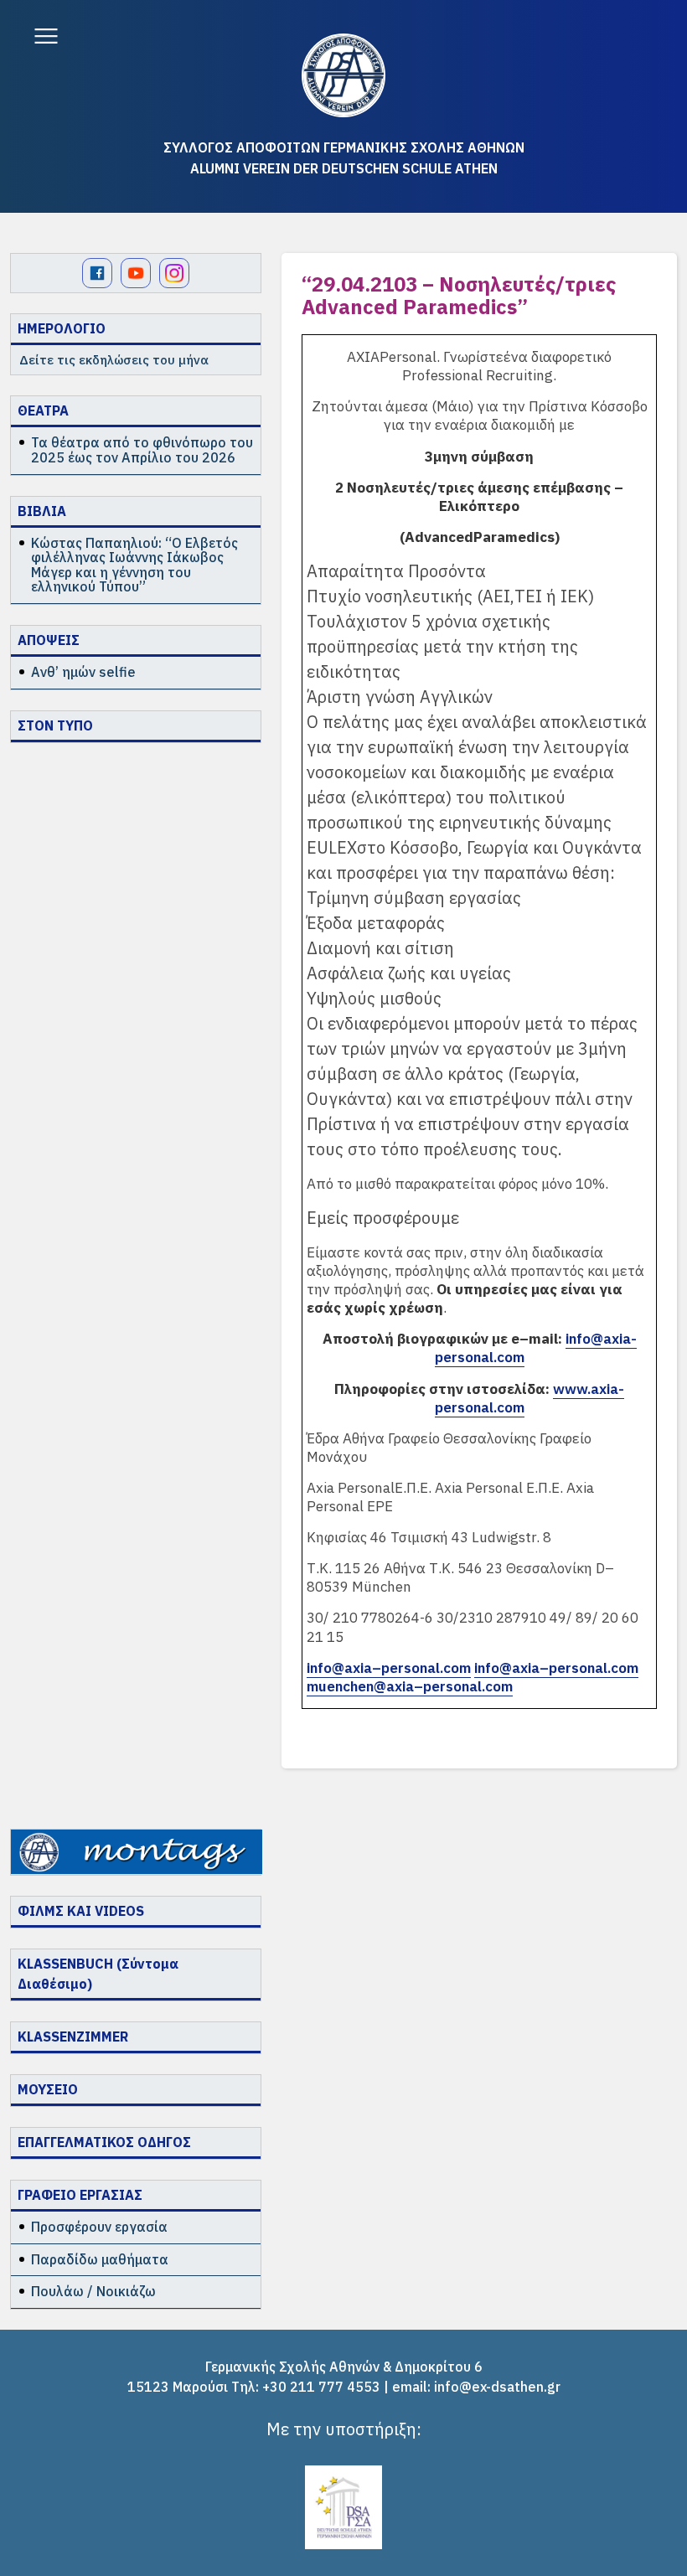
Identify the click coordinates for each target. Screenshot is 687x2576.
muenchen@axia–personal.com (410, 1686)
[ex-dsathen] (343, 75)
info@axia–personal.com (389, 1668)
